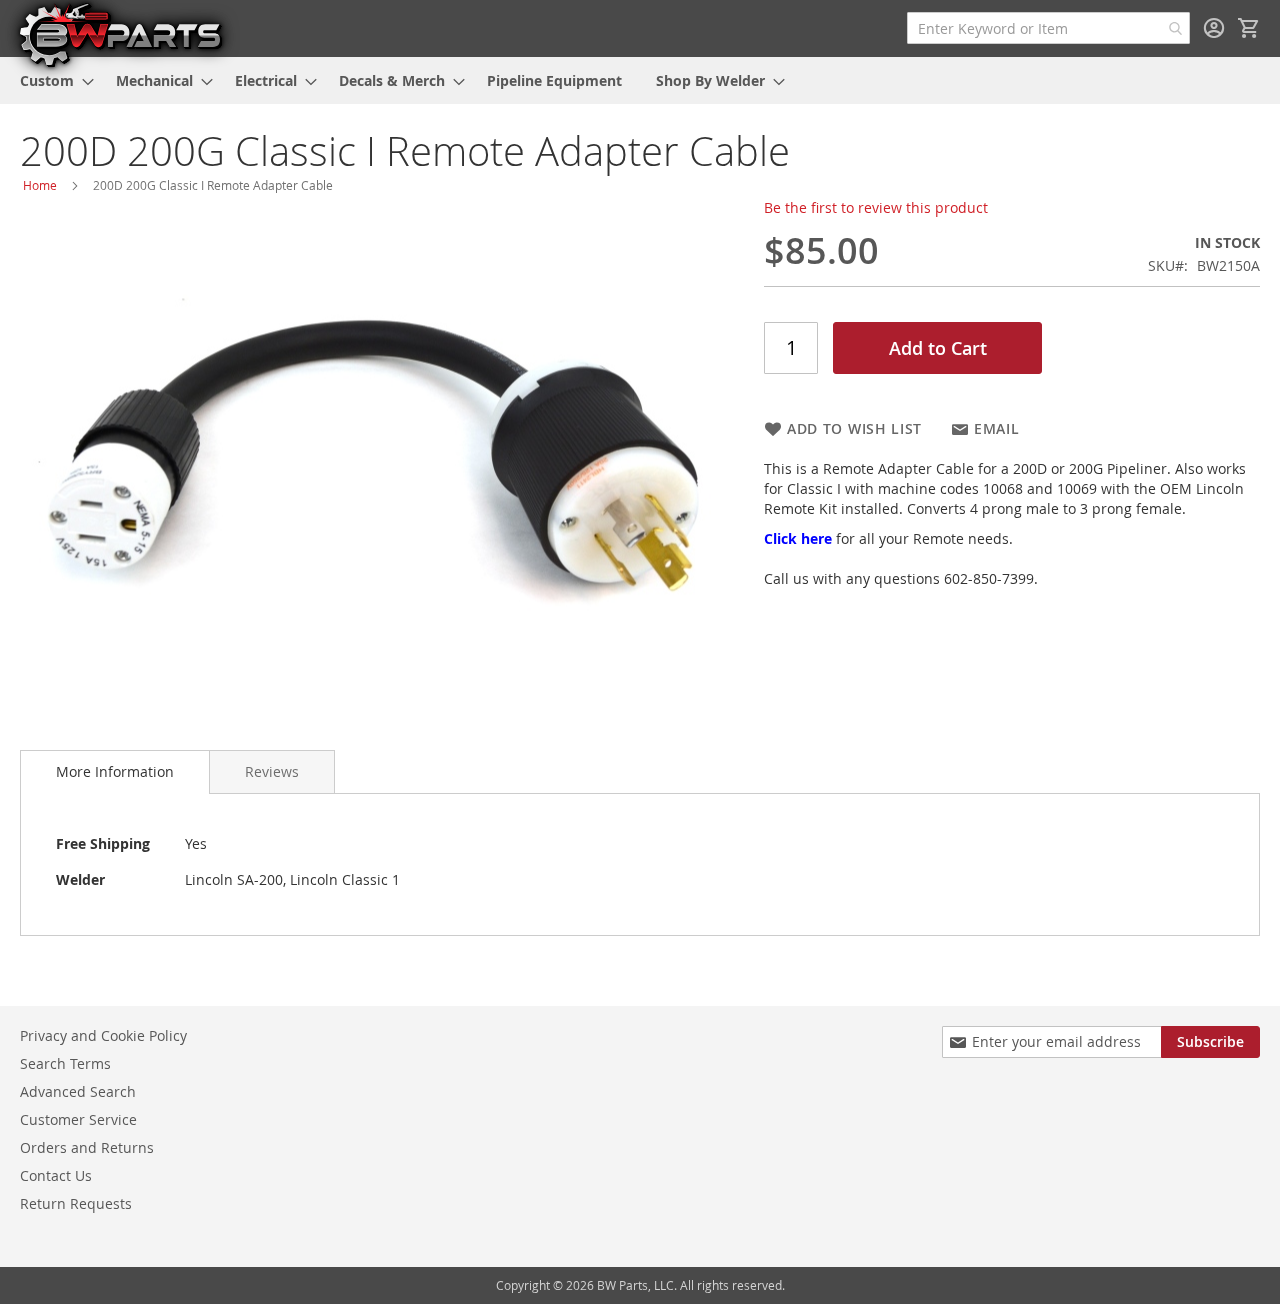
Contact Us (56, 1175)
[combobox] (1048, 28)
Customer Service (78, 1119)
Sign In (1214, 28)
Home (40, 185)
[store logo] (120, 34)
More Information (115, 771)
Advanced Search (78, 1091)
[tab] (115, 772)
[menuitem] (51, 80)
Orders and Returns (87, 1147)
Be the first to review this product (876, 207)
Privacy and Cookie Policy (103, 1035)
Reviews (272, 771)
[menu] (640, 80)
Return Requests (76, 1203)
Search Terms (65, 1063)
